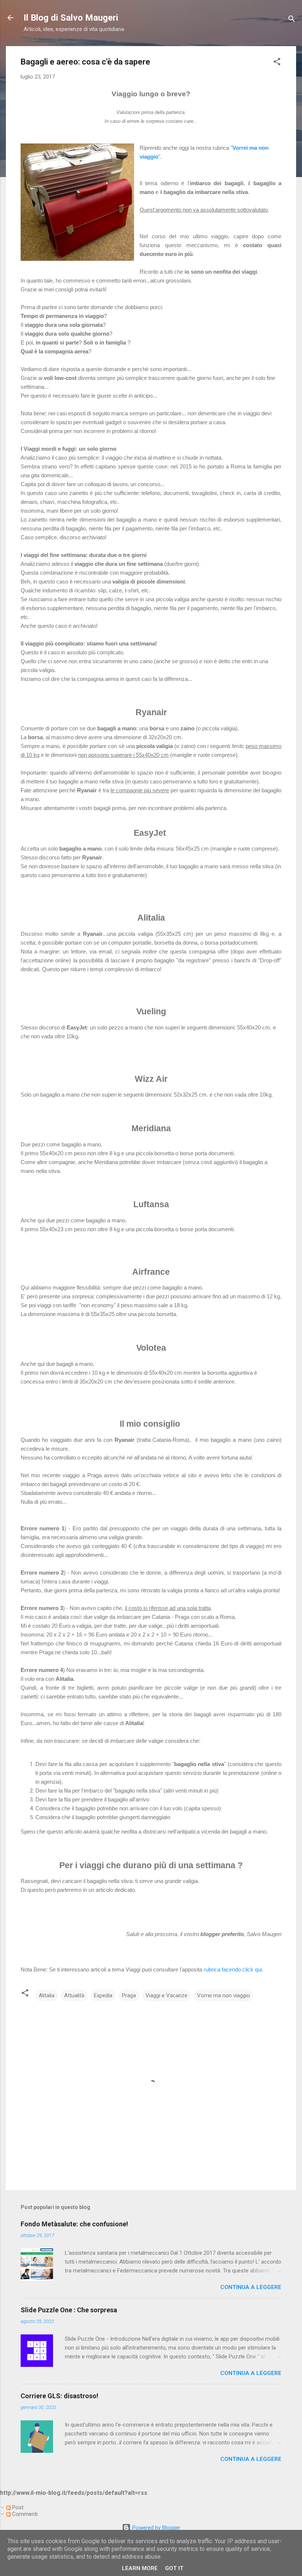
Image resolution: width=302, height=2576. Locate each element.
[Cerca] (292, 20)
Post (17, 2507)
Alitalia (47, 1995)
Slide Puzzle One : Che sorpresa (69, 2310)
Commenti (24, 2514)
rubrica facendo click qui (233, 1969)
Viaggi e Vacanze (166, 1995)
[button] (277, 63)
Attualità (74, 1995)
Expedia (103, 1995)
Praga (129, 1995)
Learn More (140, 2568)
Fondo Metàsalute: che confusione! (74, 2224)
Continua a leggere (251, 2287)
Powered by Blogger (156, 2528)
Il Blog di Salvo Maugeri (71, 18)
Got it (174, 2568)
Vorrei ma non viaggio (224, 1995)
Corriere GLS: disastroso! (59, 2396)
